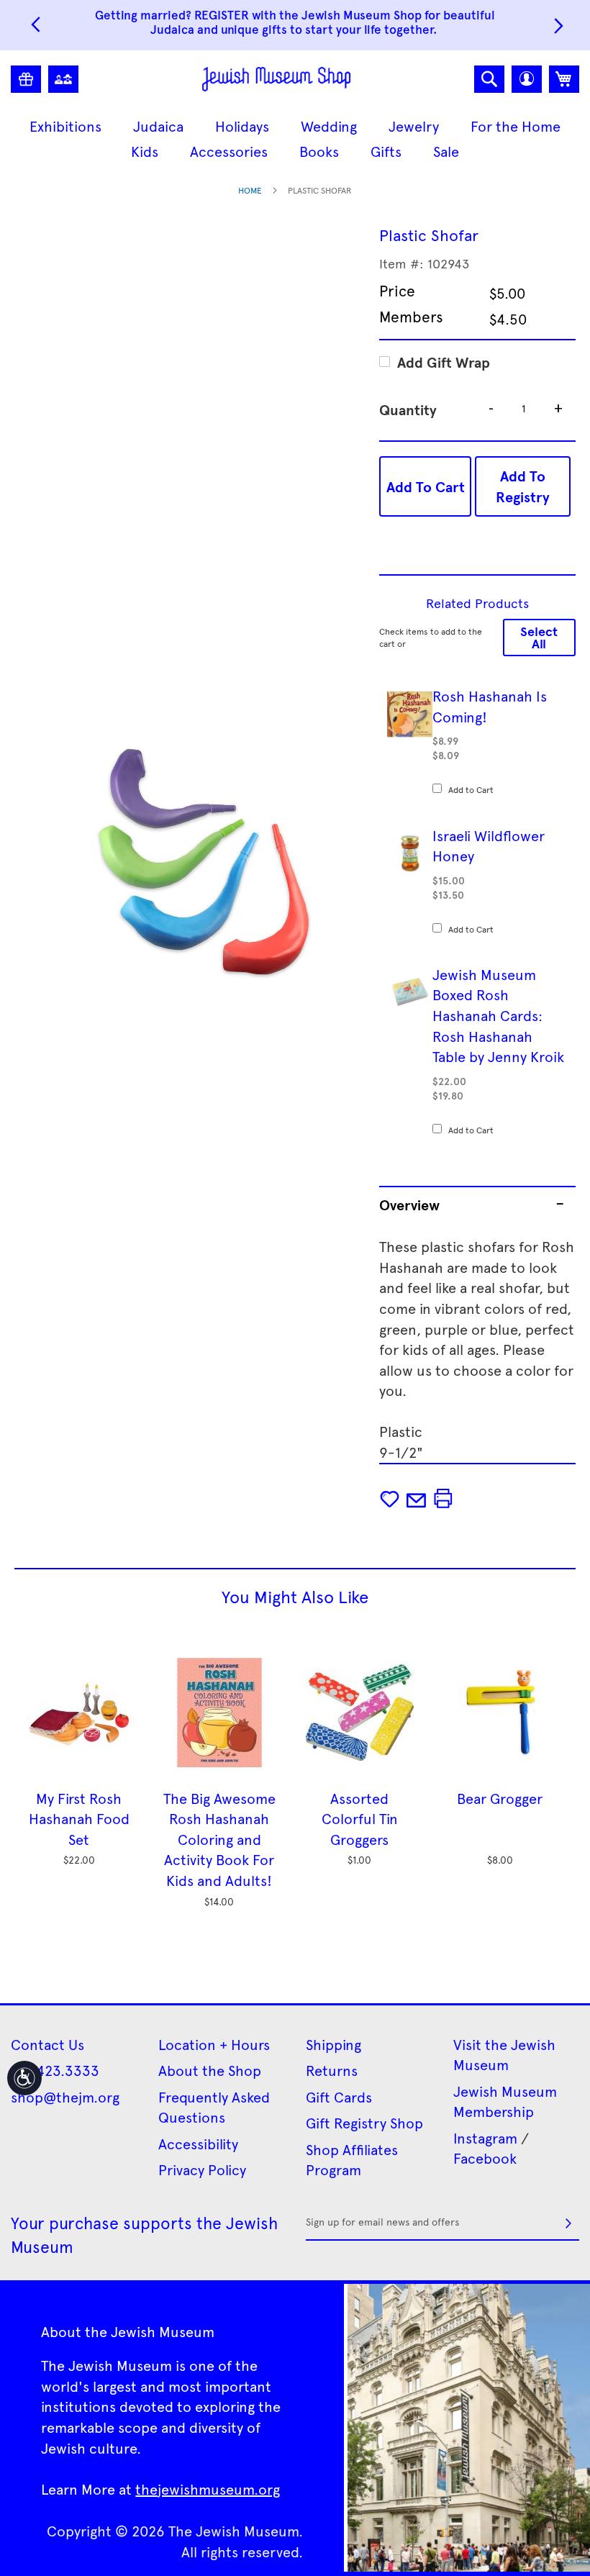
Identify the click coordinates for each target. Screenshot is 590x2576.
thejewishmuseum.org (208, 2489)
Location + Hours (214, 2044)
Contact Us (47, 2044)
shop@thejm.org (65, 2097)
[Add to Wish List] (391, 1500)
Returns (332, 2070)
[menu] (295, 139)
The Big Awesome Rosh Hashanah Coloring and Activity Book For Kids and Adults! (219, 1839)
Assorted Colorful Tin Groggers (360, 1819)
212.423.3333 (55, 2070)
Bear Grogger (500, 1798)
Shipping (333, 2044)
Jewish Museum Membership (505, 2101)
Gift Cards (339, 2097)
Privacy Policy (202, 2169)
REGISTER (222, 14)
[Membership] (63, 79)
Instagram (485, 2138)
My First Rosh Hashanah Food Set (79, 1819)
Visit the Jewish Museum (504, 2055)
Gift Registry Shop (364, 2123)
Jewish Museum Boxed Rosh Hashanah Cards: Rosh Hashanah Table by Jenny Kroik (498, 1015)
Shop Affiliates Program (352, 2160)
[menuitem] (65, 126)
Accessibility (198, 2144)
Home (250, 190)
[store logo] (277, 79)
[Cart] (564, 79)
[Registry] (26, 79)
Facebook (485, 2158)
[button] (527, 79)
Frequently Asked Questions (214, 2107)
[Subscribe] (568, 2223)
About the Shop (210, 2070)
